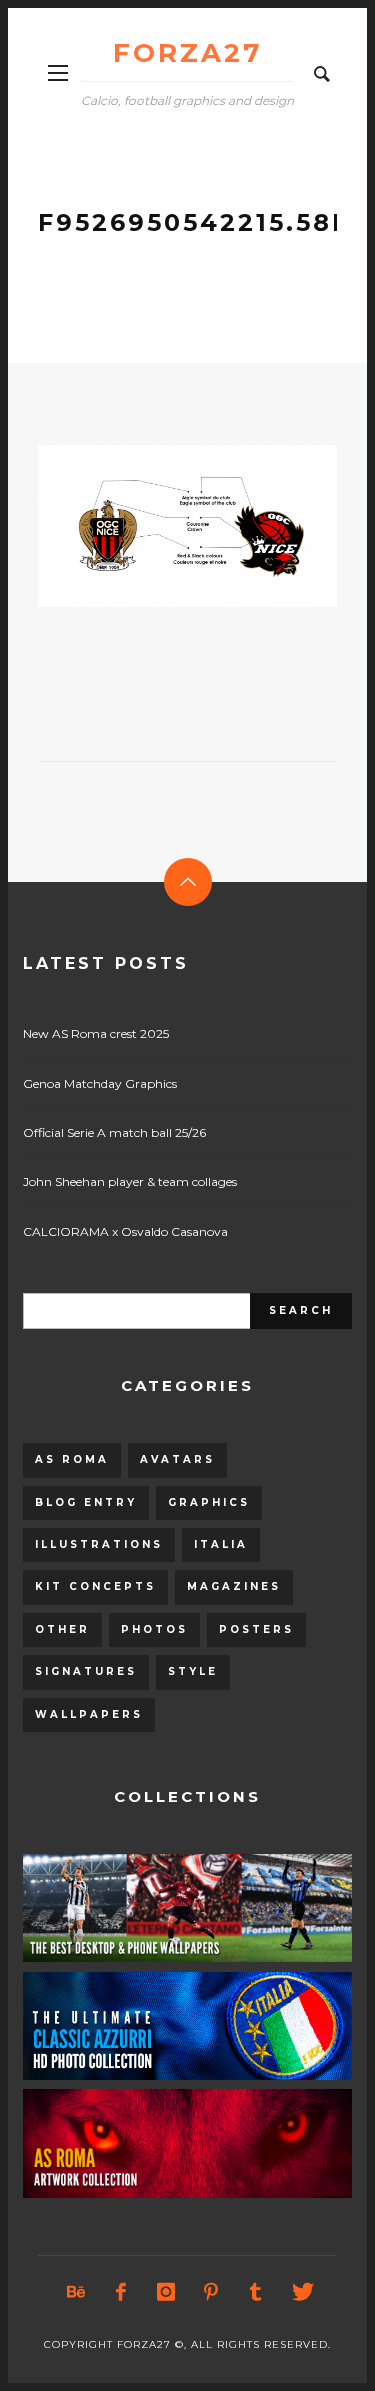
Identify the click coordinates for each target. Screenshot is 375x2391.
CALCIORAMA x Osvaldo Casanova (125, 1231)
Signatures (86, 1671)
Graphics (209, 1502)
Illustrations (99, 1544)
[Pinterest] (210, 2292)
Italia (221, 1544)
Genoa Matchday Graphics (100, 1083)
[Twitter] (300, 2292)
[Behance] (75, 2292)
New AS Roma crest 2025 (96, 1033)
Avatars (177, 1459)
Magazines (234, 1586)
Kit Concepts (95, 1586)
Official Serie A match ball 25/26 (114, 1132)
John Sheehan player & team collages (130, 1181)
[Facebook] (120, 2292)
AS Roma (72, 1459)
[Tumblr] (255, 2292)
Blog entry (86, 1502)
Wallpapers (89, 1714)
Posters (256, 1629)
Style (193, 1671)
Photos (154, 1629)
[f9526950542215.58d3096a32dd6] (156, 526)
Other (62, 1629)
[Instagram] (165, 2292)
